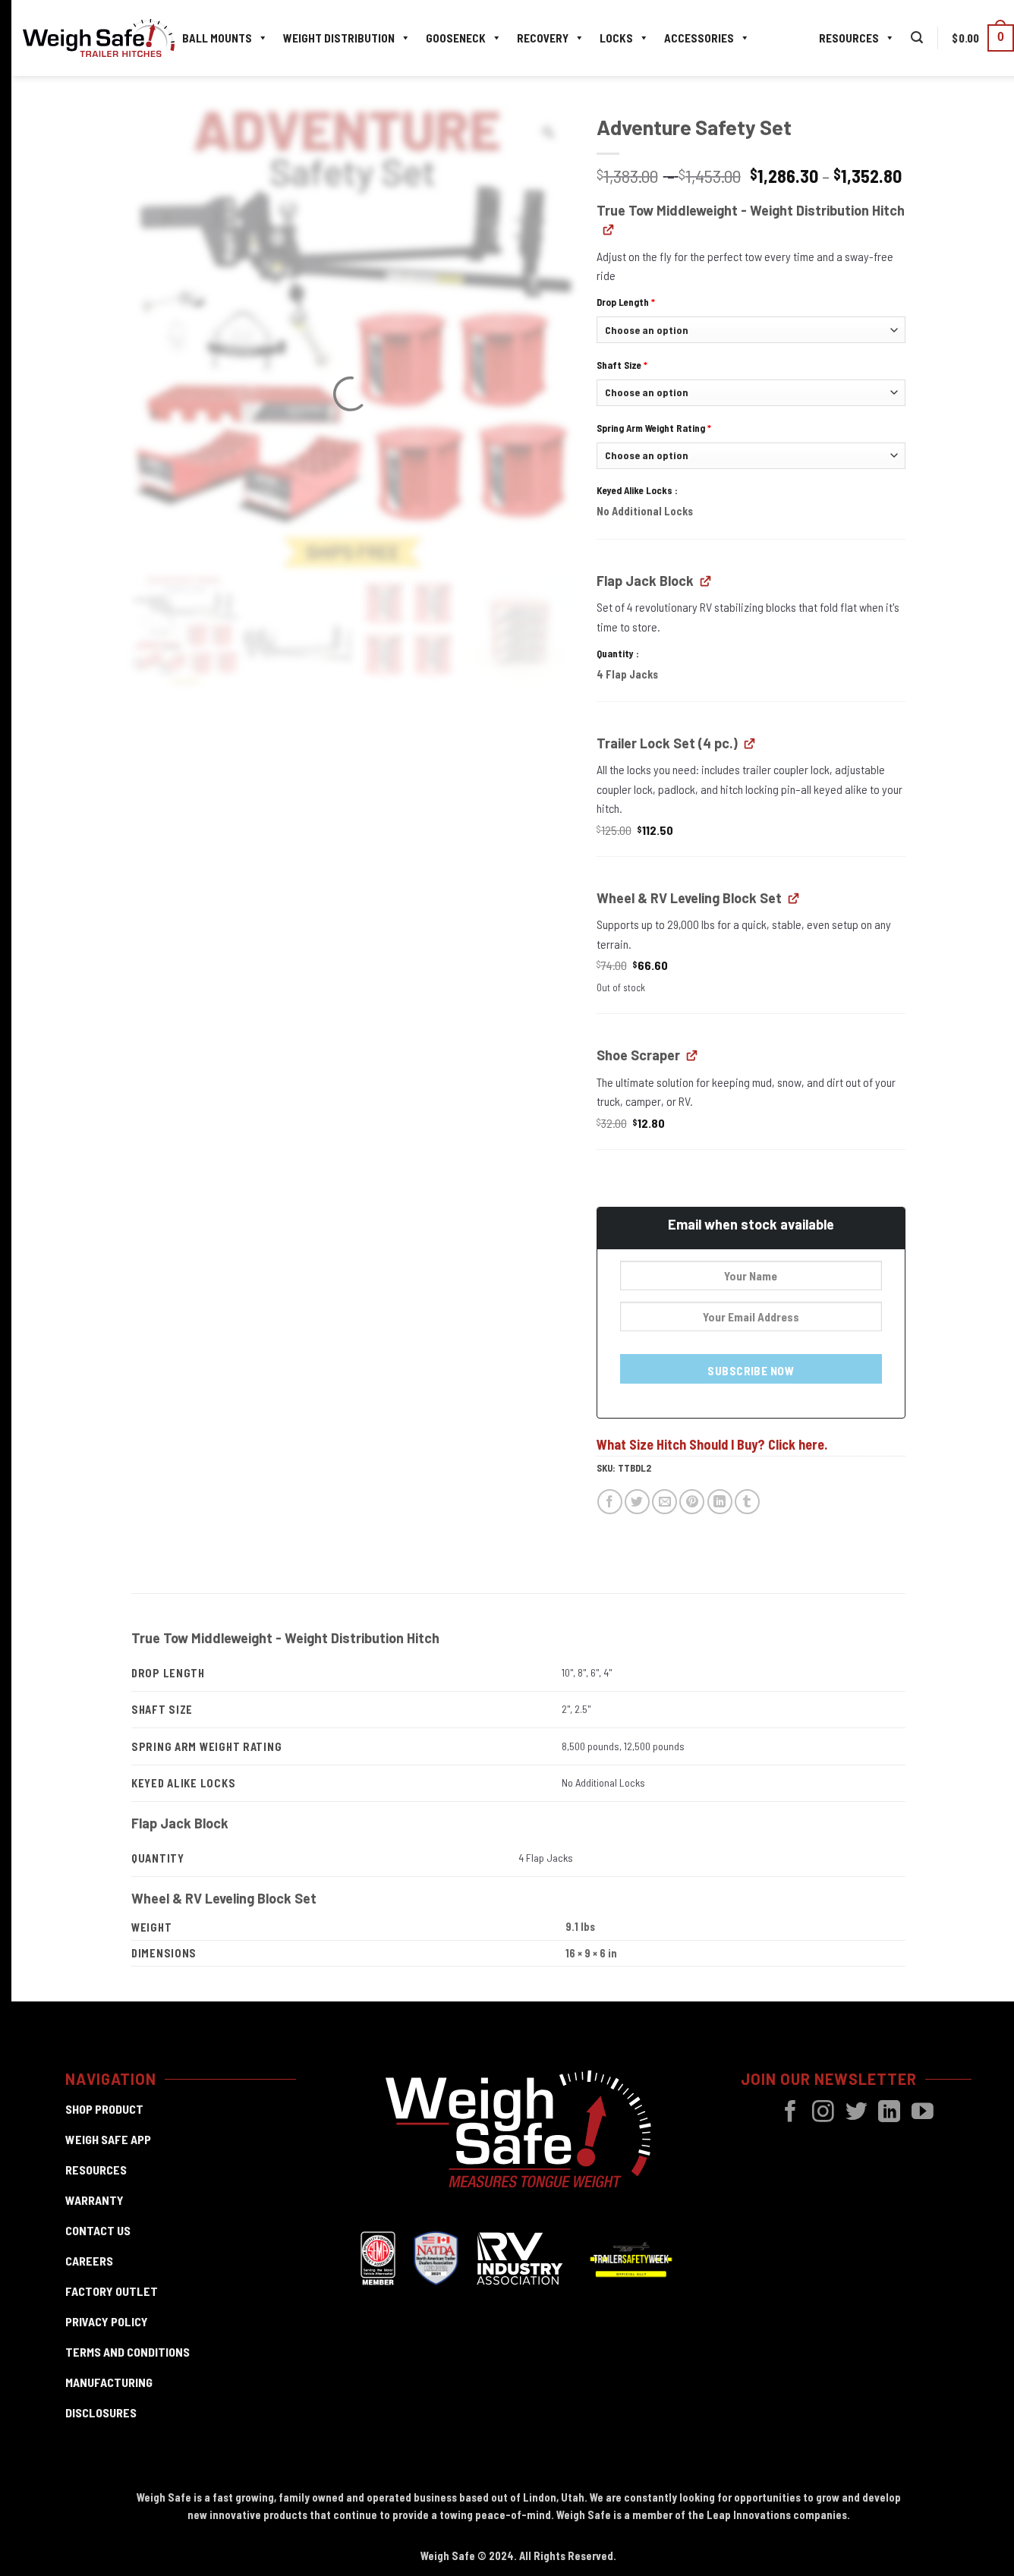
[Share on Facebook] (610, 1502)
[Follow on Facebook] (790, 2113)
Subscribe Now (751, 1370)
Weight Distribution (339, 38)
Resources (849, 38)
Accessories (699, 38)
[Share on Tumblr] (747, 1502)
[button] (917, 38)
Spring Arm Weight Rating (654, 428)
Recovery (543, 38)
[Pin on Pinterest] (692, 1502)
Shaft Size (622, 365)
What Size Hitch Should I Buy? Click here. (712, 1444)
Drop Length (626, 302)
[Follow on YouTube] (923, 2113)
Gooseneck (456, 38)
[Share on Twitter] (637, 1502)
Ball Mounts (217, 38)
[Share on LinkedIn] (720, 1502)
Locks (616, 38)
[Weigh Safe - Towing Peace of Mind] (99, 38)
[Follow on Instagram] (823, 2113)
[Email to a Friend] (664, 1502)
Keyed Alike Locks (636, 490)
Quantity (616, 653)
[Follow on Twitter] (857, 2113)
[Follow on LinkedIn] (889, 2113)
